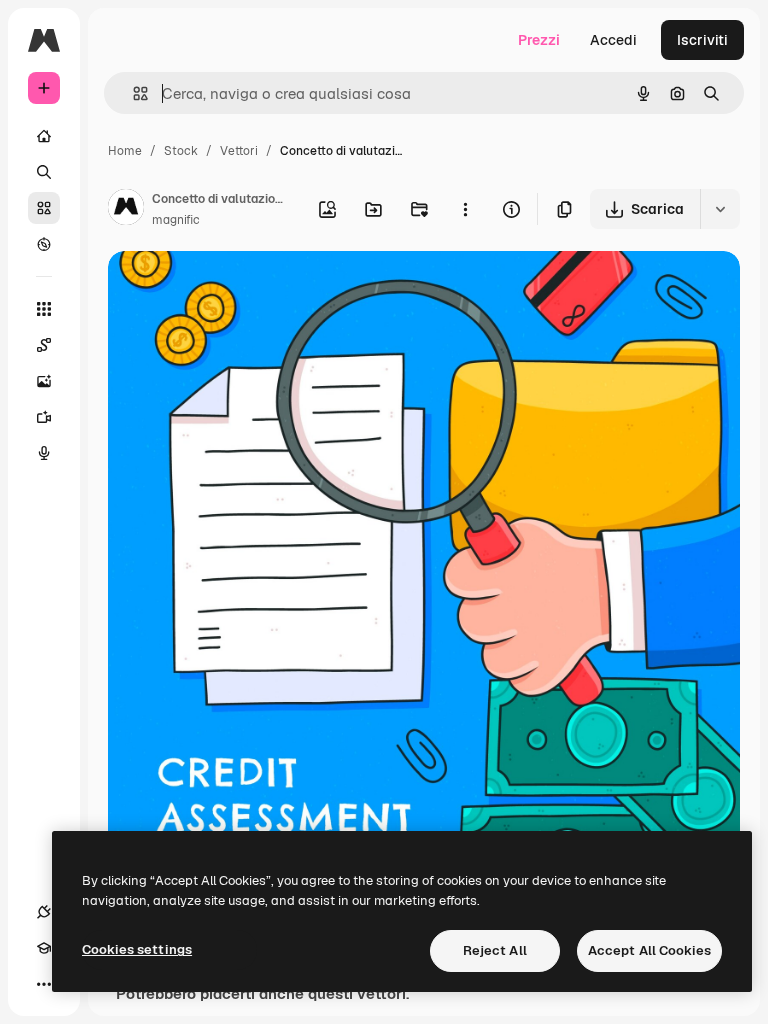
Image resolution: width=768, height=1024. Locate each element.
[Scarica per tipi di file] (720, 209)
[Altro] (44, 984)
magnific (176, 220)
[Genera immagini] (44, 381)
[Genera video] (44, 417)
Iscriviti (702, 40)
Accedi (613, 40)
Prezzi (539, 40)
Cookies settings (137, 949)
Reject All (495, 950)
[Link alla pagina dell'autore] (126, 210)
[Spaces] (44, 345)
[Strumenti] (44, 309)
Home (125, 151)
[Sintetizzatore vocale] (44, 453)
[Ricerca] (44, 172)
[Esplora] (44, 244)
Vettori (239, 151)
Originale (240, 289)
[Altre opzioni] (465, 209)
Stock (181, 151)
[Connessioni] (44, 912)
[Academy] (44, 948)
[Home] (44, 136)
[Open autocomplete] (132, 93)
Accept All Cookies (649, 950)
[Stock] (44, 208)
